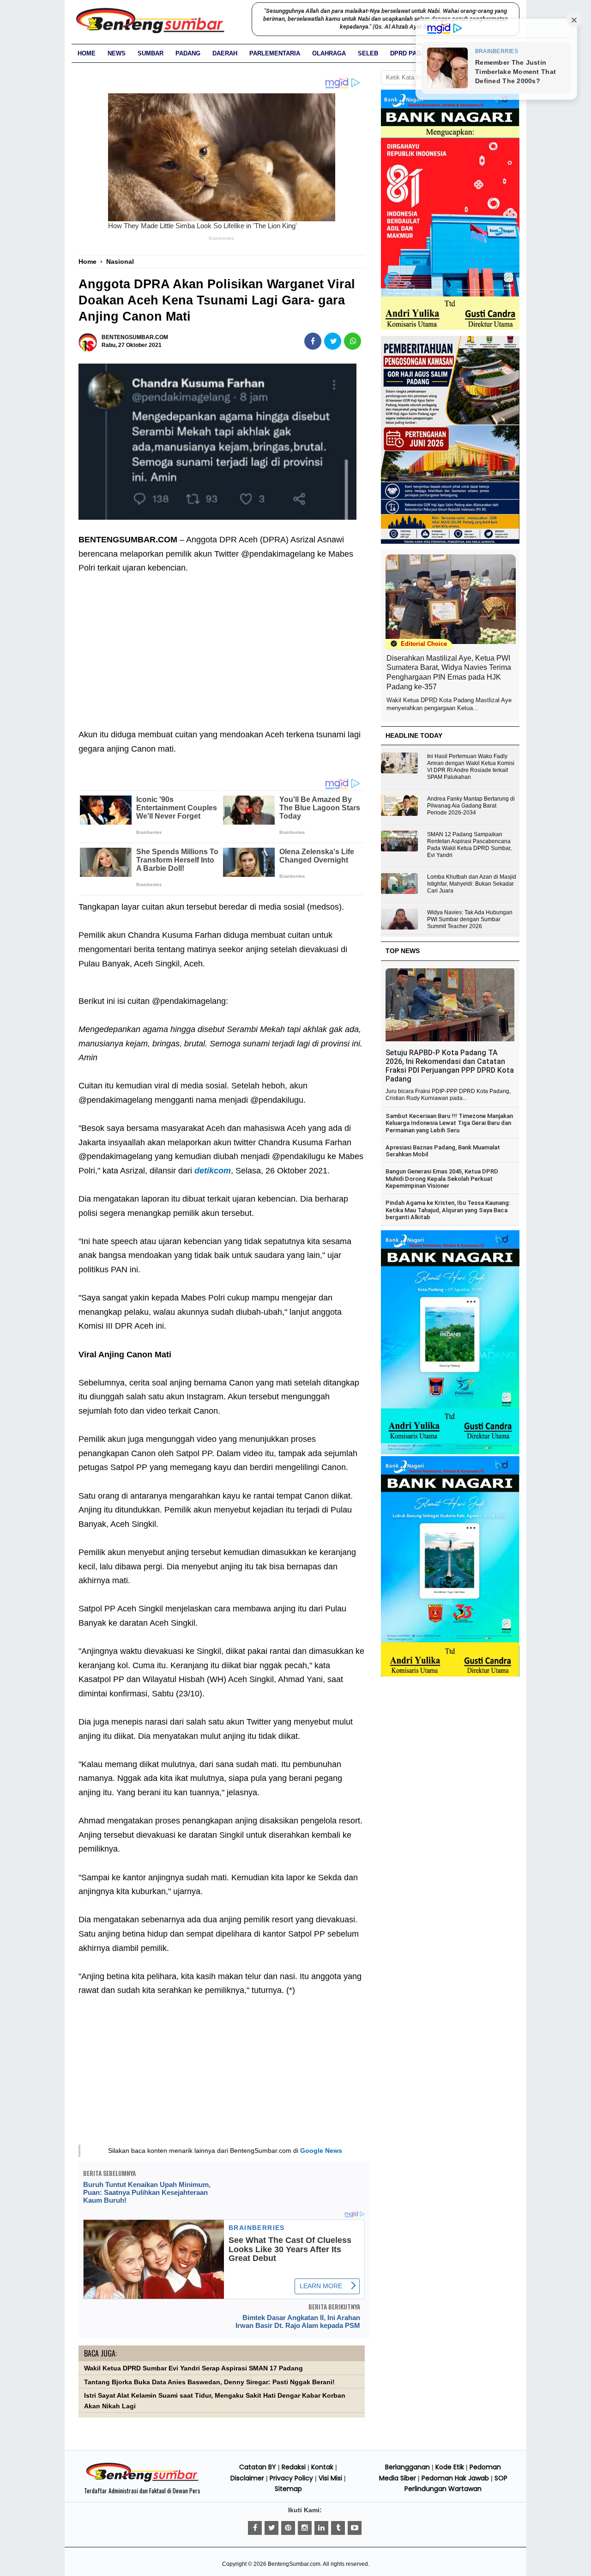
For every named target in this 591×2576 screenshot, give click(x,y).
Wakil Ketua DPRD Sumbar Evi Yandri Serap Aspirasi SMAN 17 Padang (193, 2368)
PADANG (188, 53)
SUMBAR (151, 53)
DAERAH (225, 53)
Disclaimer (247, 2478)
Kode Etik (450, 2467)
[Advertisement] (222, 644)
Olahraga (329, 53)
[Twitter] (271, 2528)
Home (87, 53)
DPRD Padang (412, 53)
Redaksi (294, 2467)
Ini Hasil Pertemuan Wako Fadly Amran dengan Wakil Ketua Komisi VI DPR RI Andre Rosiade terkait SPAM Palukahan (471, 767)
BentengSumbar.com (294, 2564)
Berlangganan (407, 2467)
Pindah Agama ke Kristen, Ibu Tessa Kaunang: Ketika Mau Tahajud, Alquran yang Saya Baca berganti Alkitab (448, 1210)
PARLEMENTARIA (275, 53)
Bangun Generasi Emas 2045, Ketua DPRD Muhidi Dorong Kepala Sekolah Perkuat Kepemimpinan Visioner (442, 1179)
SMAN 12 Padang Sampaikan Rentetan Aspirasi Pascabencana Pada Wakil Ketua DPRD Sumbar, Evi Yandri (469, 845)
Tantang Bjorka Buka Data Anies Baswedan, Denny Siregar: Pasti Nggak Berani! (209, 2382)
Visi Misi (330, 2478)
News (117, 53)
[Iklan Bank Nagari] (450, 1452)
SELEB (368, 53)
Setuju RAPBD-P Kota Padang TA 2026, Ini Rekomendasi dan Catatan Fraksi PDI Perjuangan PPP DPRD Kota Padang (450, 1066)
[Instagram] (305, 2528)
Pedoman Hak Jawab (455, 2478)
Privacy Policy (291, 2478)
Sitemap (288, 2489)
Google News (321, 2151)
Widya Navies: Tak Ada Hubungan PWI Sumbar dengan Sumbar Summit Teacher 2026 (470, 919)
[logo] (142, 2480)
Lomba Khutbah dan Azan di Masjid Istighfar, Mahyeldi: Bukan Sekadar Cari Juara (472, 884)
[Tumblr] (338, 2528)
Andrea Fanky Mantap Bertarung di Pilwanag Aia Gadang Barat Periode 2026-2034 (471, 806)
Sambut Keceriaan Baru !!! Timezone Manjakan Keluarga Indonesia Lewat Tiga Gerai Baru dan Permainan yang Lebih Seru (449, 1123)
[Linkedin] (321, 2528)
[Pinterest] (288, 2528)
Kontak (322, 2467)
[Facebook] (255, 2528)
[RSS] (355, 2528)
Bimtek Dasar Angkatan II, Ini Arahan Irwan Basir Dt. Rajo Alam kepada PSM (298, 2321)
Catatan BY (258, 2467)
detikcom (213, 1171)
